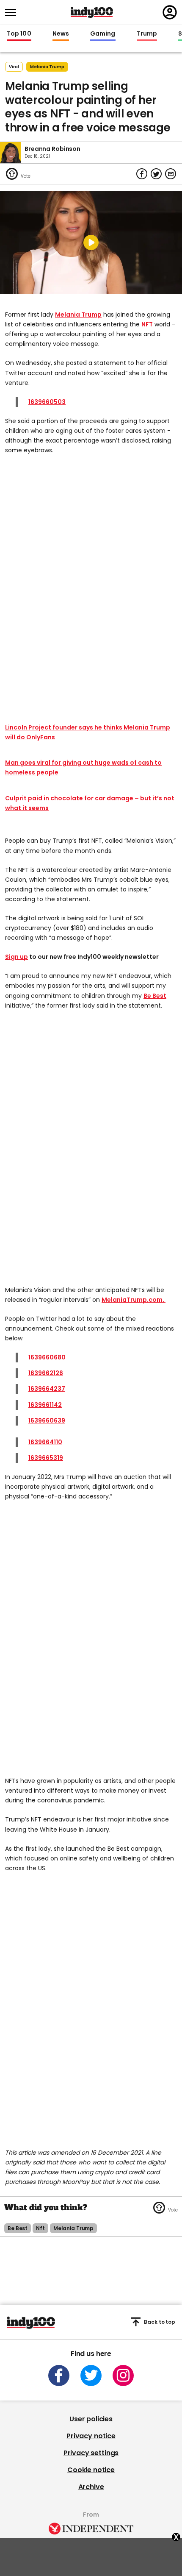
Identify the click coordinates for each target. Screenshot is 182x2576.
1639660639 (47, 1420)
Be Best (155, 996)
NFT (147, 324)
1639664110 (45, 1442)
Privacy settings (91, 2453)
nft (40, 2228)
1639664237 (47, 1389)
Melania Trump (78, 315)
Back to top (160, 2322)
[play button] (91, 242)
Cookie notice (91, 2470)
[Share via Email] (171, 174)
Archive (91, 2487)
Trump (147, 34)
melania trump (47, 67)
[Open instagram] (123, 2375)
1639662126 (46, 1373)
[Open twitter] (91, 2375)
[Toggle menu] (13, 13)
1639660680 (47, 1357)
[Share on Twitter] (156, 174)
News (61, 34)
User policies (91, 2419)
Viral (14, 67)
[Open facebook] (59, 2375)
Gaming (103, 34)
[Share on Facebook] (142, 174)
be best (18, 2228)
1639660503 (47, 402)
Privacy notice (91, 2436)
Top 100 (19, 34)
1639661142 (45, 1405)
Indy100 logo (92, 12)
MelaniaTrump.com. (134, 1300)
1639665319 (46, 1458)
